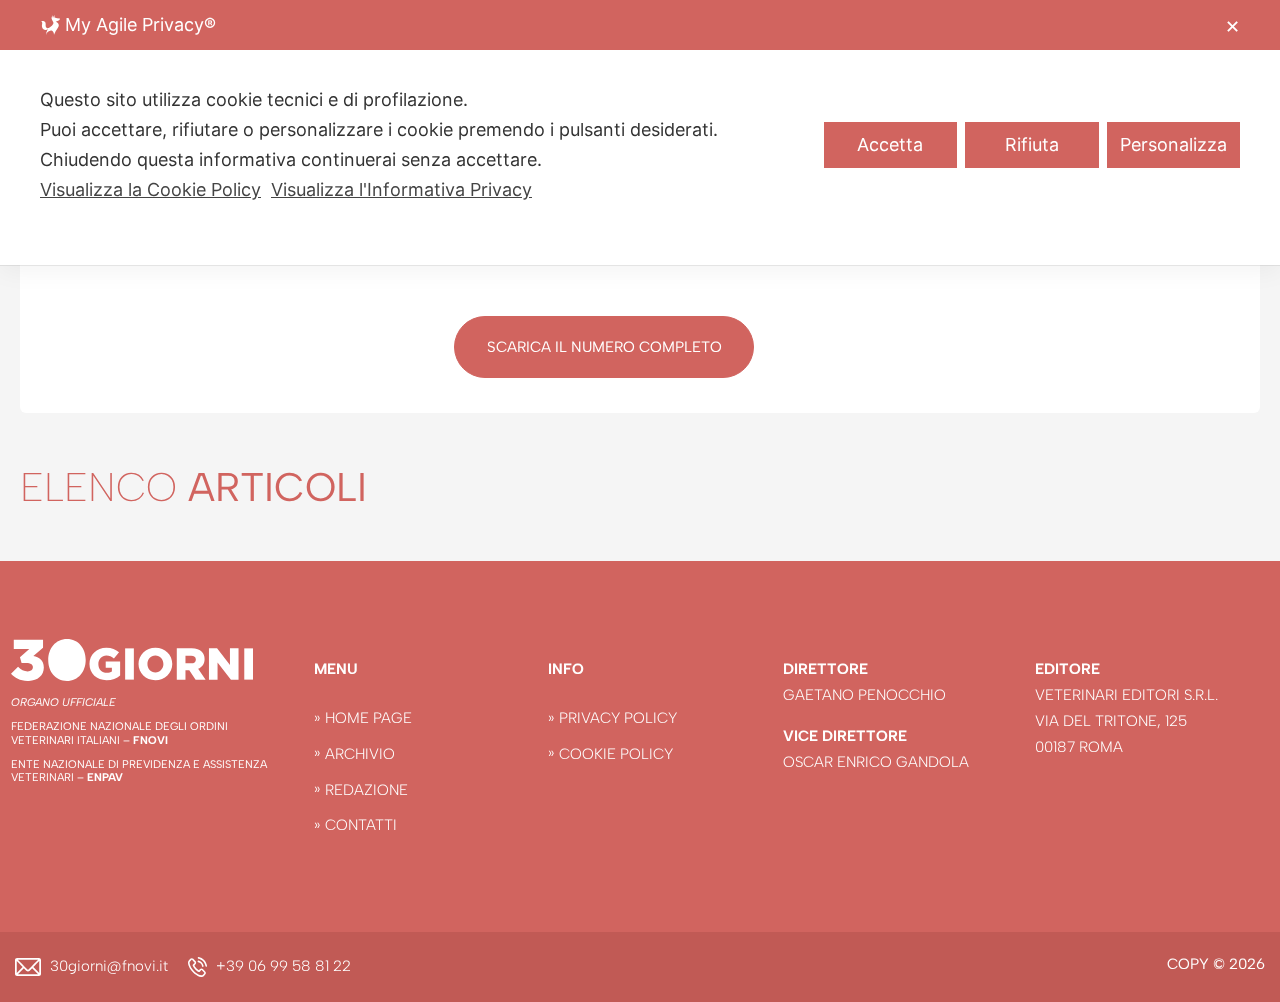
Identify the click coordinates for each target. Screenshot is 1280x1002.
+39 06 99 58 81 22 (283, 966)
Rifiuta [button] (1032, 144)
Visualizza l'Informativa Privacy (401, 189)
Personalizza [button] (1173, 144)
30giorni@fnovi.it (109, 966)
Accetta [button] (890, 144)
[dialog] (640, 132)
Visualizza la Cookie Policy (150, 189)
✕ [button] (1232, 26)
